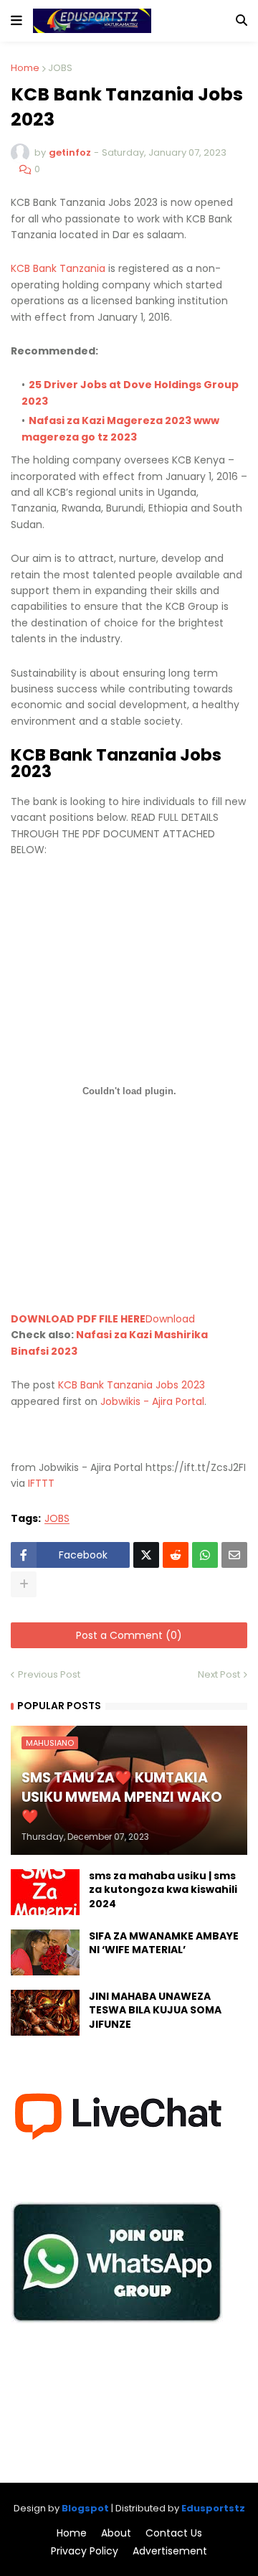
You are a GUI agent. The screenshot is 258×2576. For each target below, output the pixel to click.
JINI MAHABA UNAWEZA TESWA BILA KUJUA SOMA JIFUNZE (155, 2011)
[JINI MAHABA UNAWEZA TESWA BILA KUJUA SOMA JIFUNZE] (45, 2013)
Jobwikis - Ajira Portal (152, 1401)
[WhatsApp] (205, 1555)
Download (170, 1319)
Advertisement (170, 2551)
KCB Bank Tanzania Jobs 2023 (132, 1385)
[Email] (234, 1555)
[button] (16, 21)
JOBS (60, 68)
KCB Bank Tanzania (58, 268)
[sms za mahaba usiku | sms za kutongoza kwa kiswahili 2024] (45, 1892)
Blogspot (85, 2508)
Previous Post (49, 1674)
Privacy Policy (85, 2551)
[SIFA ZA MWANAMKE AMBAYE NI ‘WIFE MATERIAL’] (45, 1952)
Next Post (219, 1674)
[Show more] (24, 1584)
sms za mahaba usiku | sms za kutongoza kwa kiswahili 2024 (163, 1890)
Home (25, 68)
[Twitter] (146, 1555)
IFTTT (41, 1483)
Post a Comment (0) (129, 1635)
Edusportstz (213, 2508)
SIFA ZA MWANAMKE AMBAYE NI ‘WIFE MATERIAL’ (164, 1943)
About (116, 2533)
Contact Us (174, 2533)
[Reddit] (176, 1555)
